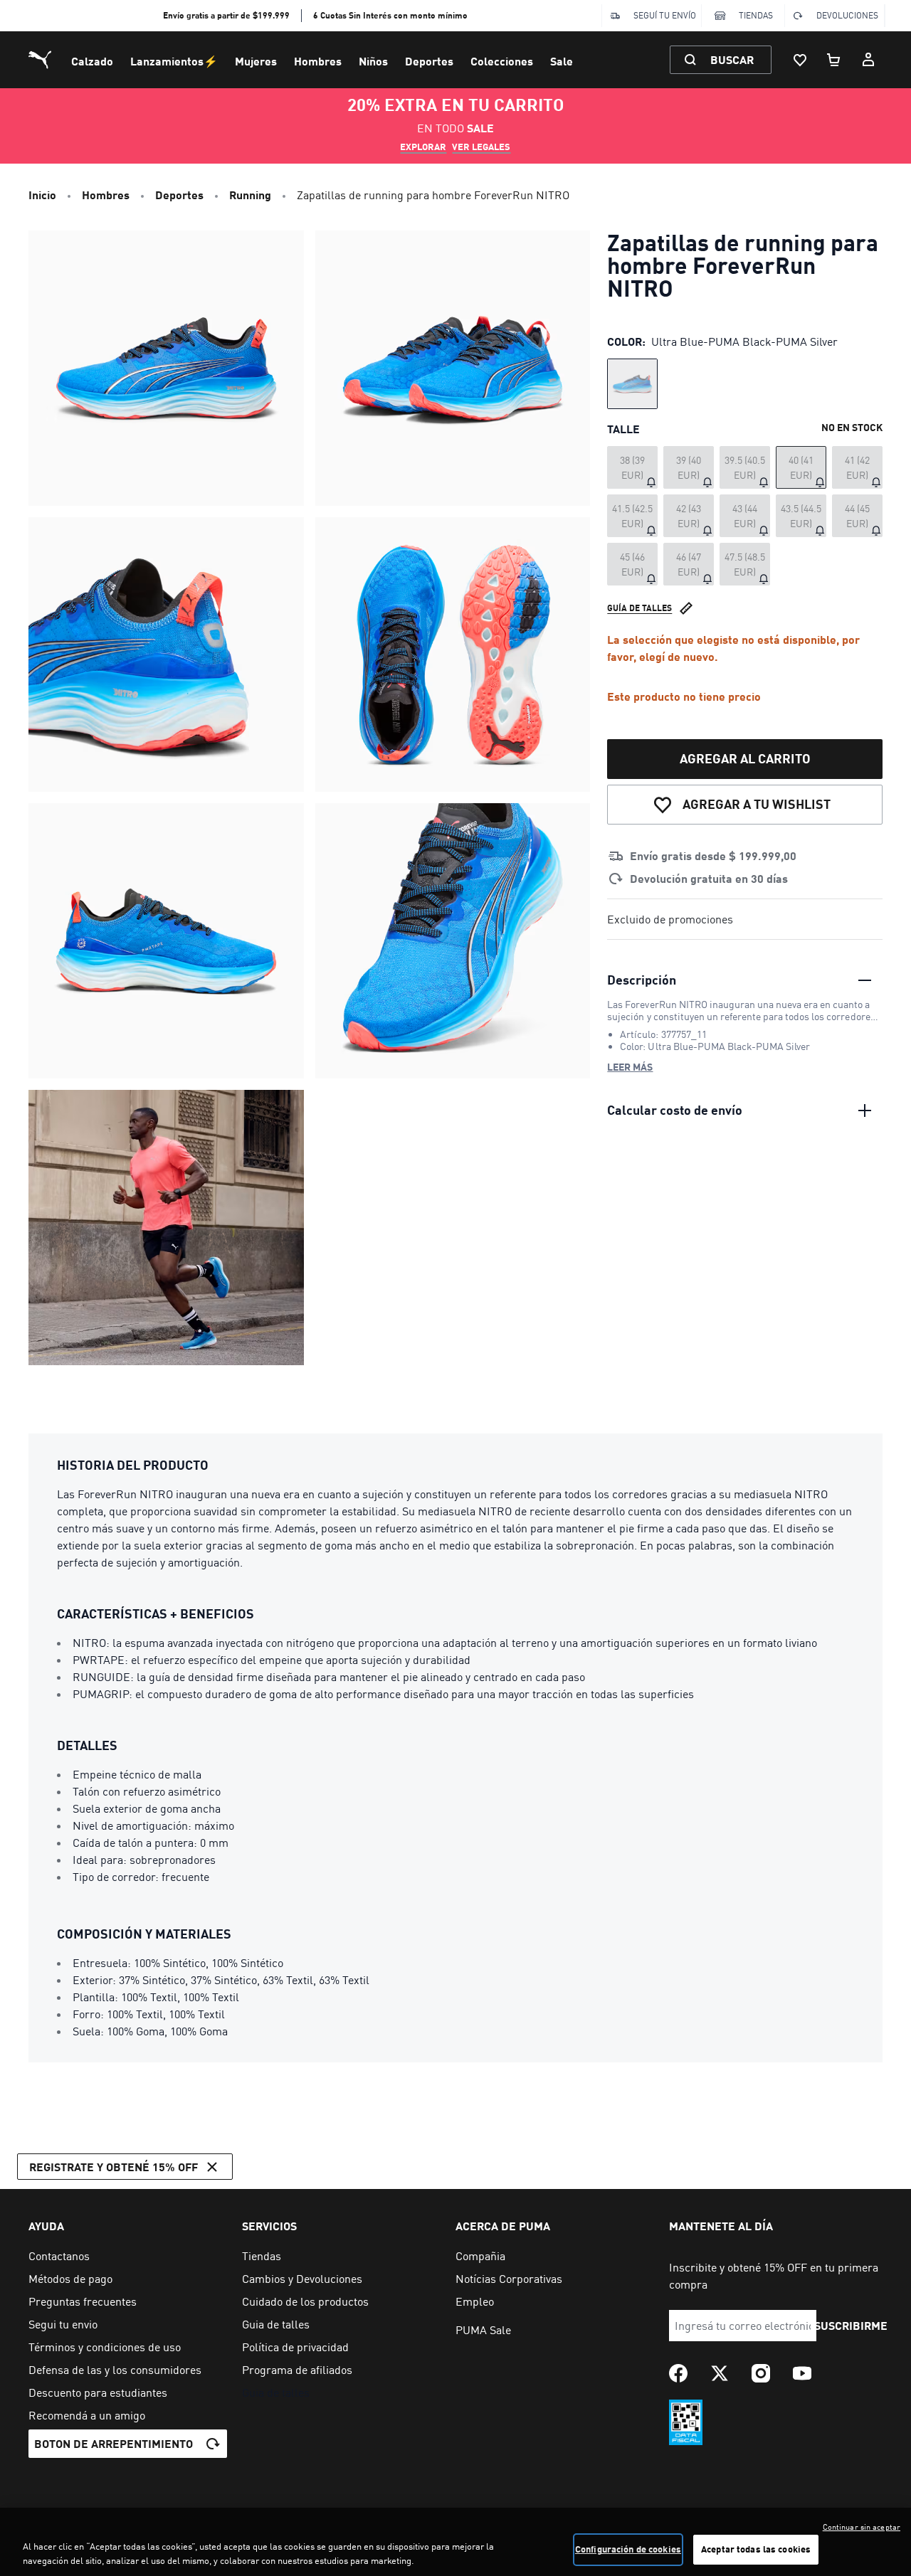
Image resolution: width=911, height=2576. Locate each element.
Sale (562, 61)
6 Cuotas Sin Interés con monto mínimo (390, 15)
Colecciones (502, 61)
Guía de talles (639, 608)
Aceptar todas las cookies (756, 2549)
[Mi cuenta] (868, 60)
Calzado (92, 61)
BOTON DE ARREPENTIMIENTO (114, 2443)
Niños (373, 61)
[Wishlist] (800, 60)
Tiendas (756, 15)
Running (250, 195)
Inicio (42, 195)
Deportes (429, 61)
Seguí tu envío (665, 15)
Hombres (318, 61)
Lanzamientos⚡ (174, 61)
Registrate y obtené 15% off (114, 2167)
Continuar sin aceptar (862, 2527)
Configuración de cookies (628, 2549)
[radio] (632, 384)
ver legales (481, 147)
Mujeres (256, 61)
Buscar (732, 59)
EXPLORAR (423, 147)
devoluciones (847, 15)
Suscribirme (851, 2325)
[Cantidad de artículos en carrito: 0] (834, 60)
